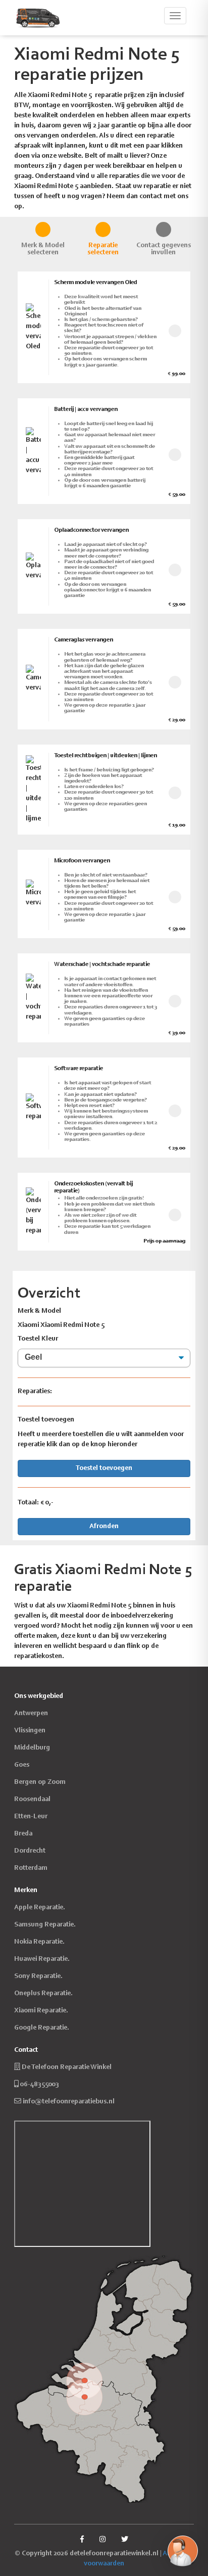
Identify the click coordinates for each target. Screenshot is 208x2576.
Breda (23, 1834)
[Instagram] (102, 2540)
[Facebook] (82, 2540)
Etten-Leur (31, 1817)
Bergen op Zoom (40, 1782)
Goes (22, 1765)
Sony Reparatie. (38, 1976)
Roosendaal (32, 1800)
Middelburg (32, 1748)
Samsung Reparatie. (45, 1925)
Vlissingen (30, 1731)
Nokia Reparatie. (39, 1942)
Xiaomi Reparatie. (41, 2011)
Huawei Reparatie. (42, 1959)
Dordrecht (30, 1851)
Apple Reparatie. (40, 1908)
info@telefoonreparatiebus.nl (69, 2102)
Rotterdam (31, 1868)
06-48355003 (40, 2085)
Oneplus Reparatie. (43, 1994)
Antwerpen (31, 1714)
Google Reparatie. (42, 2028)
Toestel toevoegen (104, 1468)
